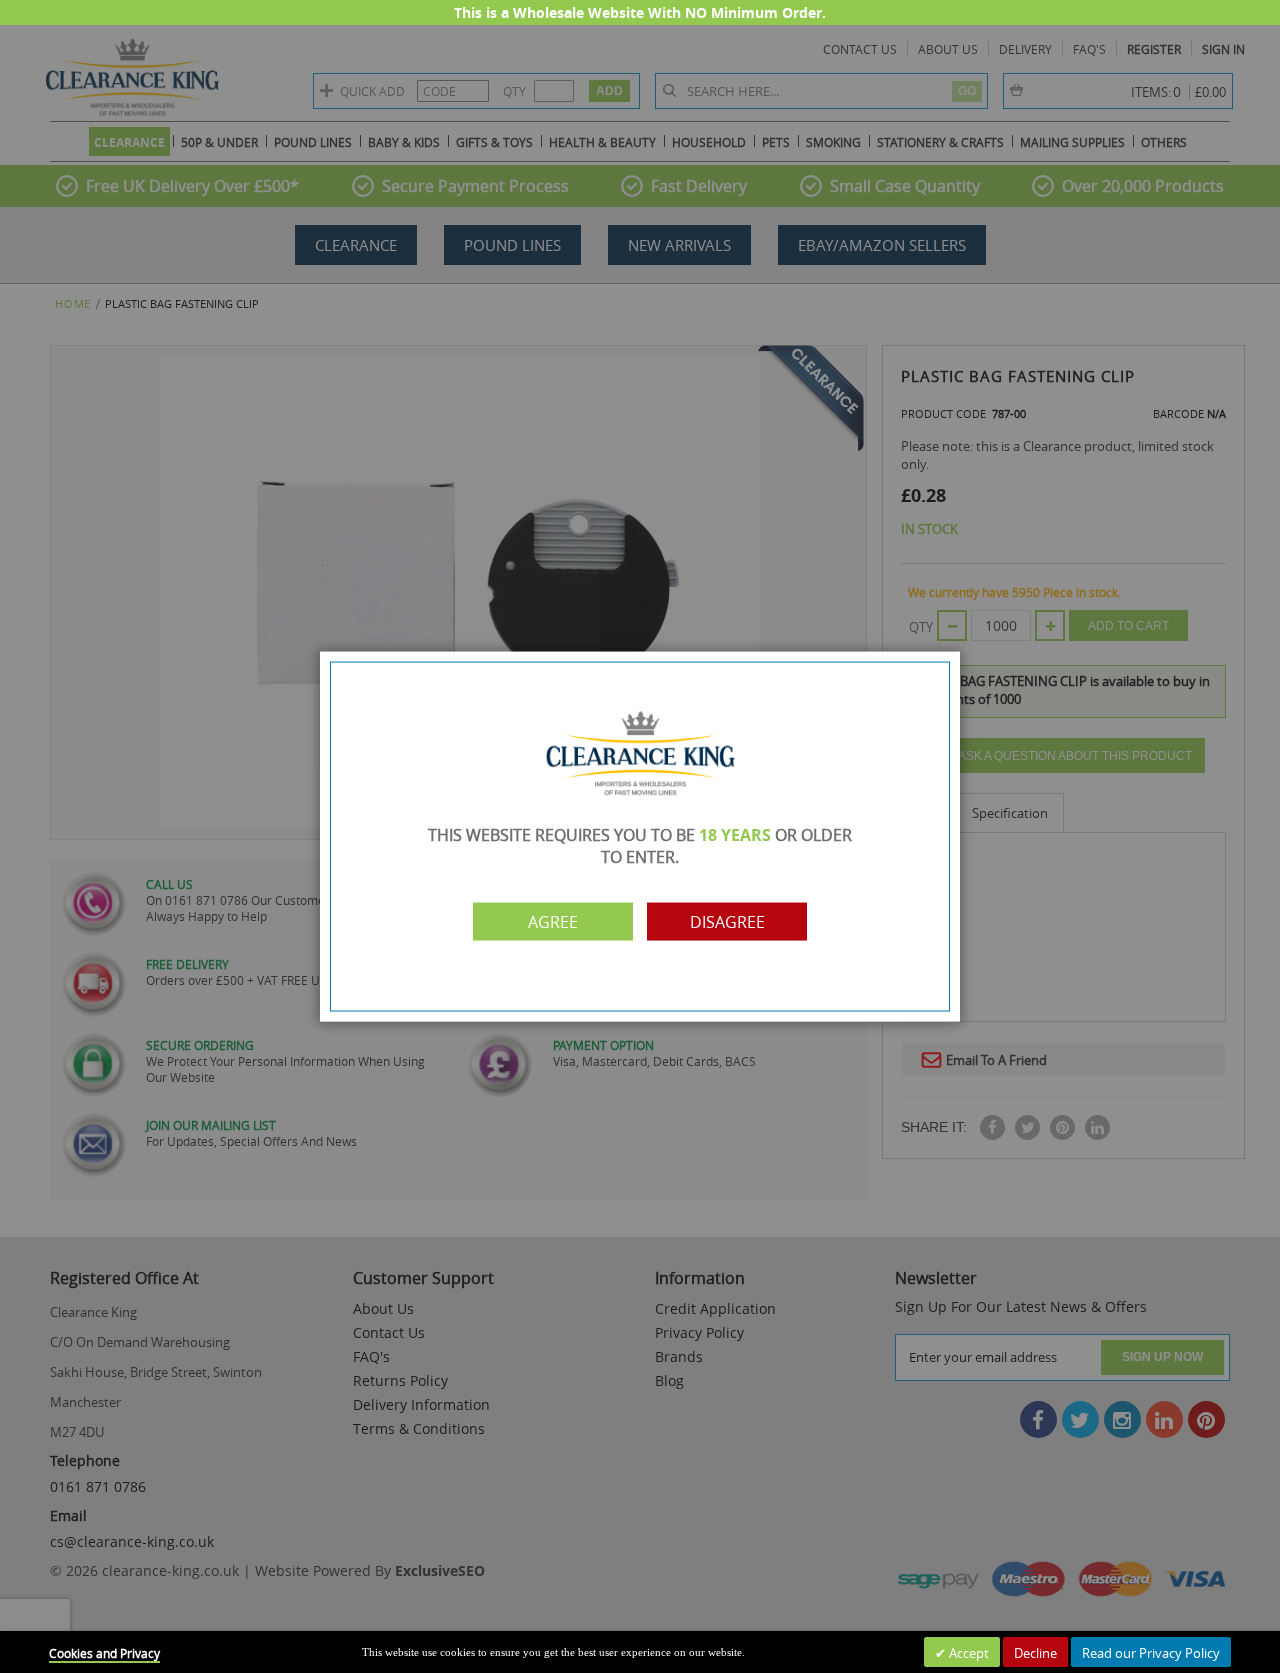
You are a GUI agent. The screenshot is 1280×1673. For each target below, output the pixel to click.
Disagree (727, 921)
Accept (967, 1653)
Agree (553, 921)
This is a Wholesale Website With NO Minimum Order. (640, 12)
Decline (1035, 1653)
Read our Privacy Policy (1151, 1653)
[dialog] (640, 836)
